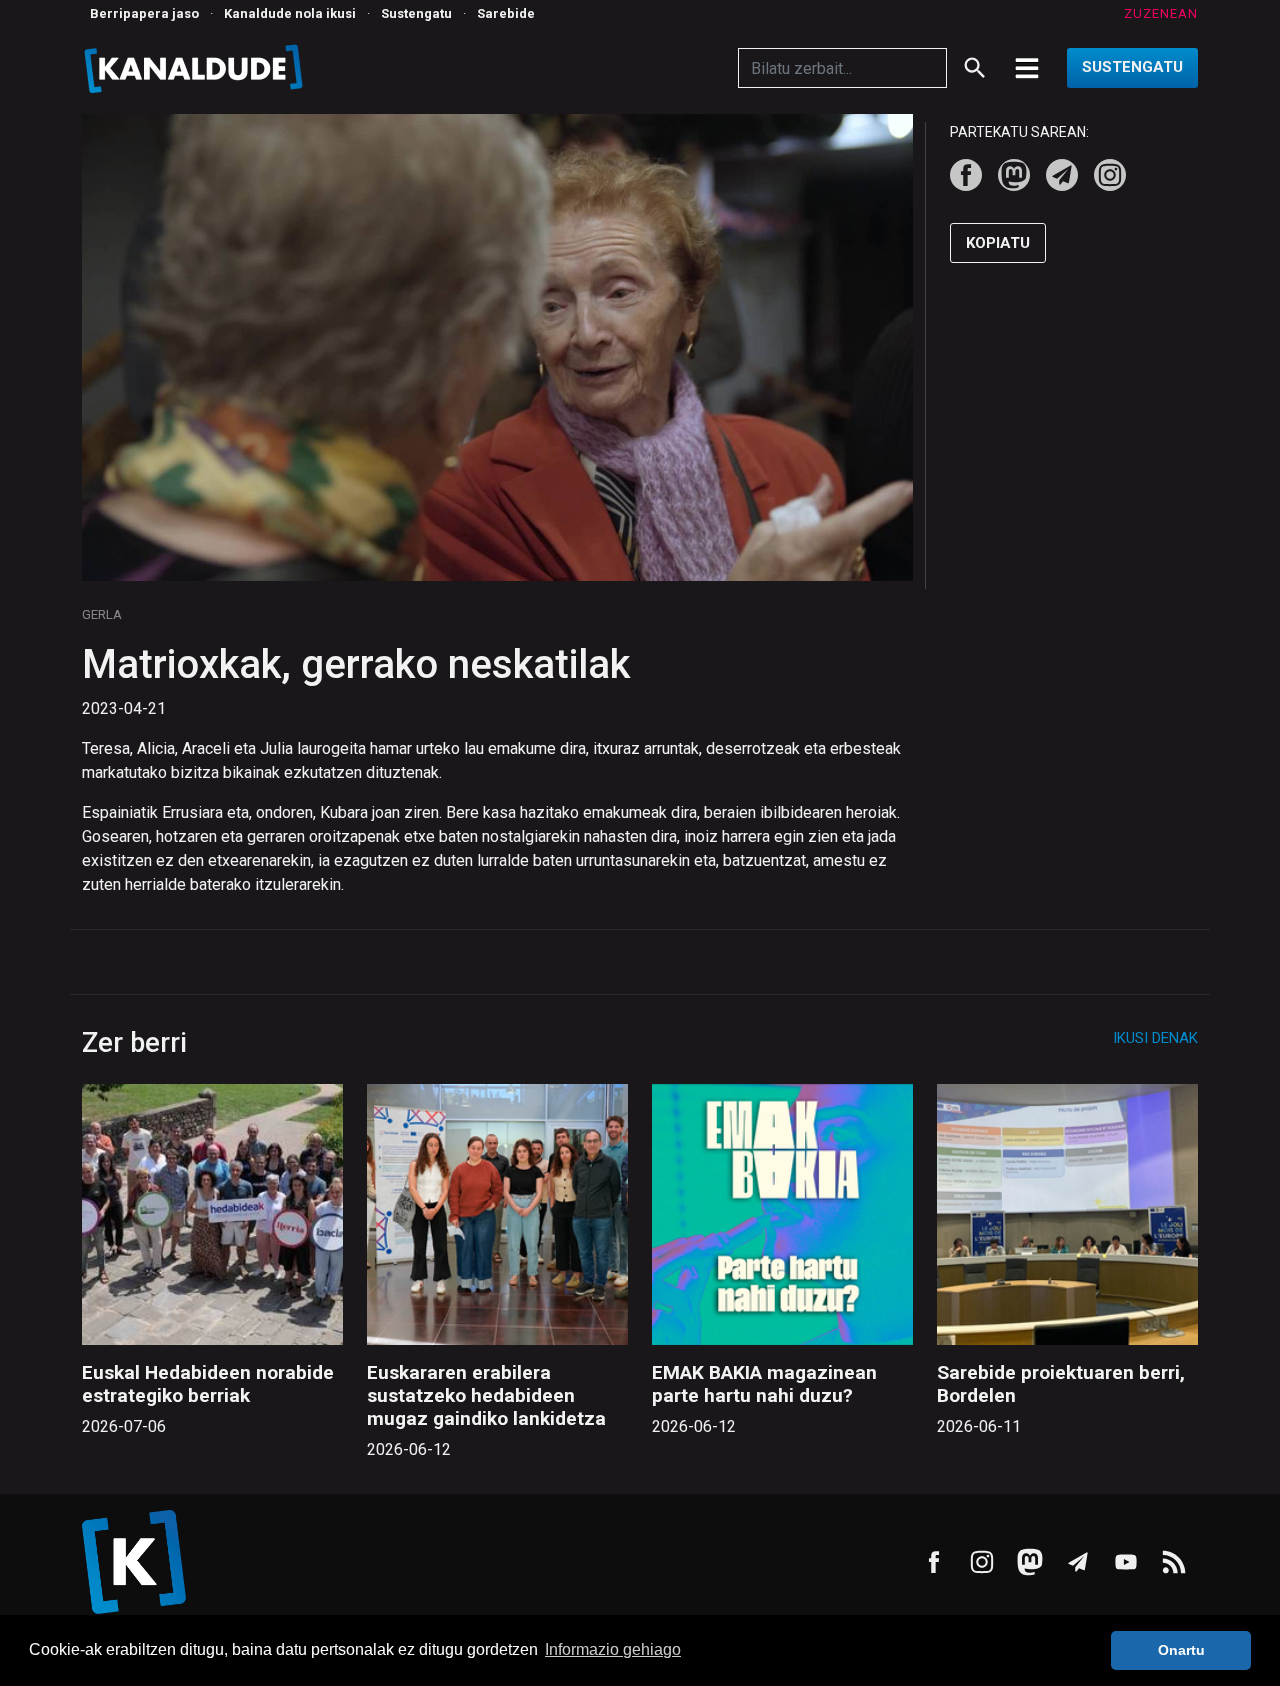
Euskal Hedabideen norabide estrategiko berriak (208, 1384)
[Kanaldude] (196, 68)
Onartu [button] (1181, 1650)
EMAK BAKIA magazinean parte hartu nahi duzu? (764, 1384)
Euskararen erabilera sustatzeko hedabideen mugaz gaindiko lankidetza (486, 1395)
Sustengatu (416, 13)
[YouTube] (1126, 1562)
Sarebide (506, 13)
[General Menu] (1027, 68)
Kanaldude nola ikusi (290, 13)
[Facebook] (966, 175)
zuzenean (1161, 13)
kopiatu (998, 243)
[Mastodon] (1014, 175)
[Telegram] (1062, 175)
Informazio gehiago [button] (613, 1649)
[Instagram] (1110, 175)
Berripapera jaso (144, 13)
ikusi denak (1155, 1038)
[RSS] (1174, 1562)
